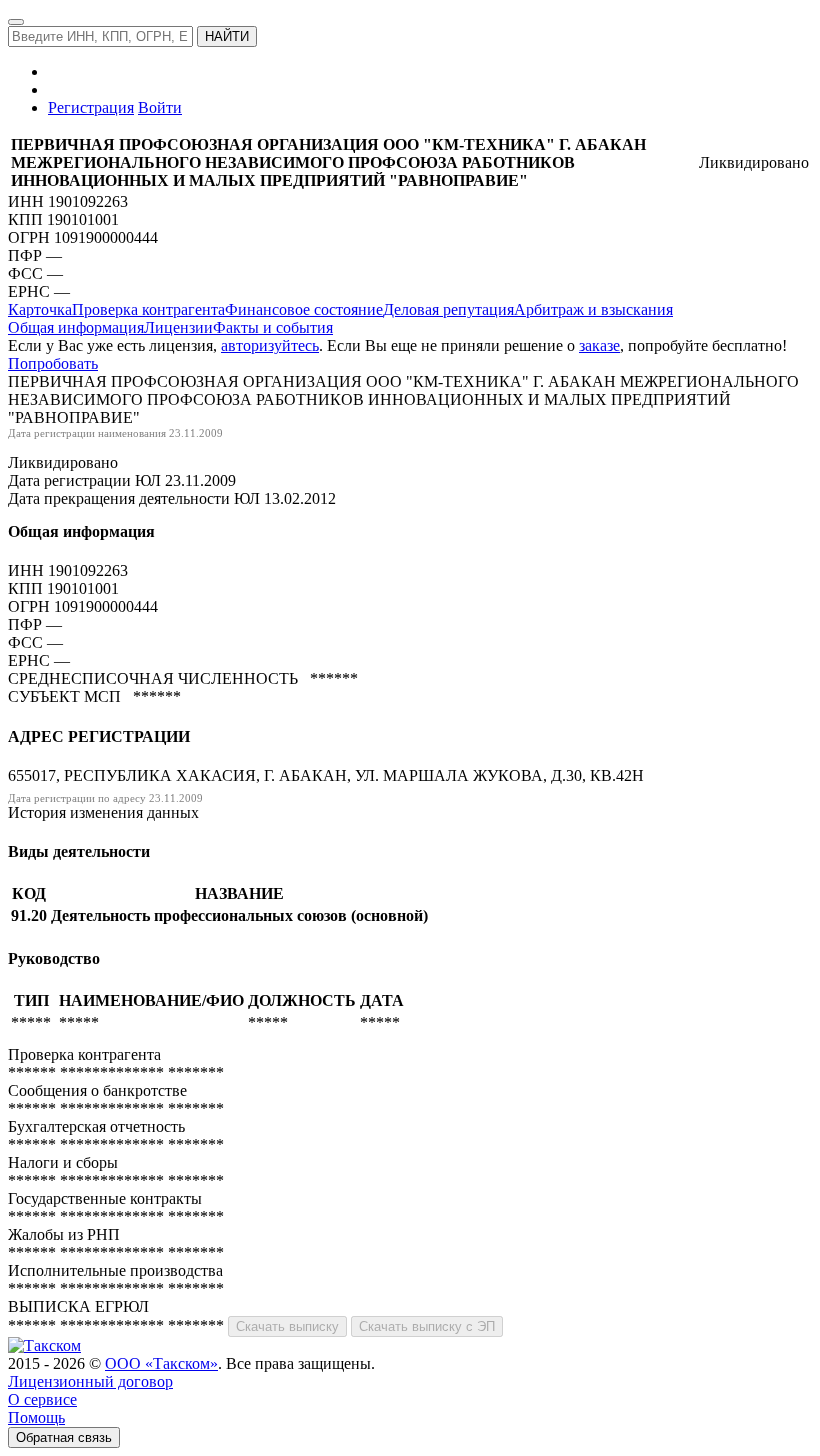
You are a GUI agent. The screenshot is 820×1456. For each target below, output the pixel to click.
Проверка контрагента (148, 309)
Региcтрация (91, 107)
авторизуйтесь (270, 345)
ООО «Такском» (161, 1363)
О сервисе (42, 1399)
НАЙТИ (227, 36)
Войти (160, 107)
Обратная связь (64, 1437)
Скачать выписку (287, 1326)
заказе (599, 345)
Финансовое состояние (304, 309)
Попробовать (53, 363)
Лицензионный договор (90, 1381)
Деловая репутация (448, 309)
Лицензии (178, 327)
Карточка (40, 309)
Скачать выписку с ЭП (427, 1326)
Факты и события (273, 327)
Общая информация (76, 327)
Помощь (36, 1417)
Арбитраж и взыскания (593, 309)
